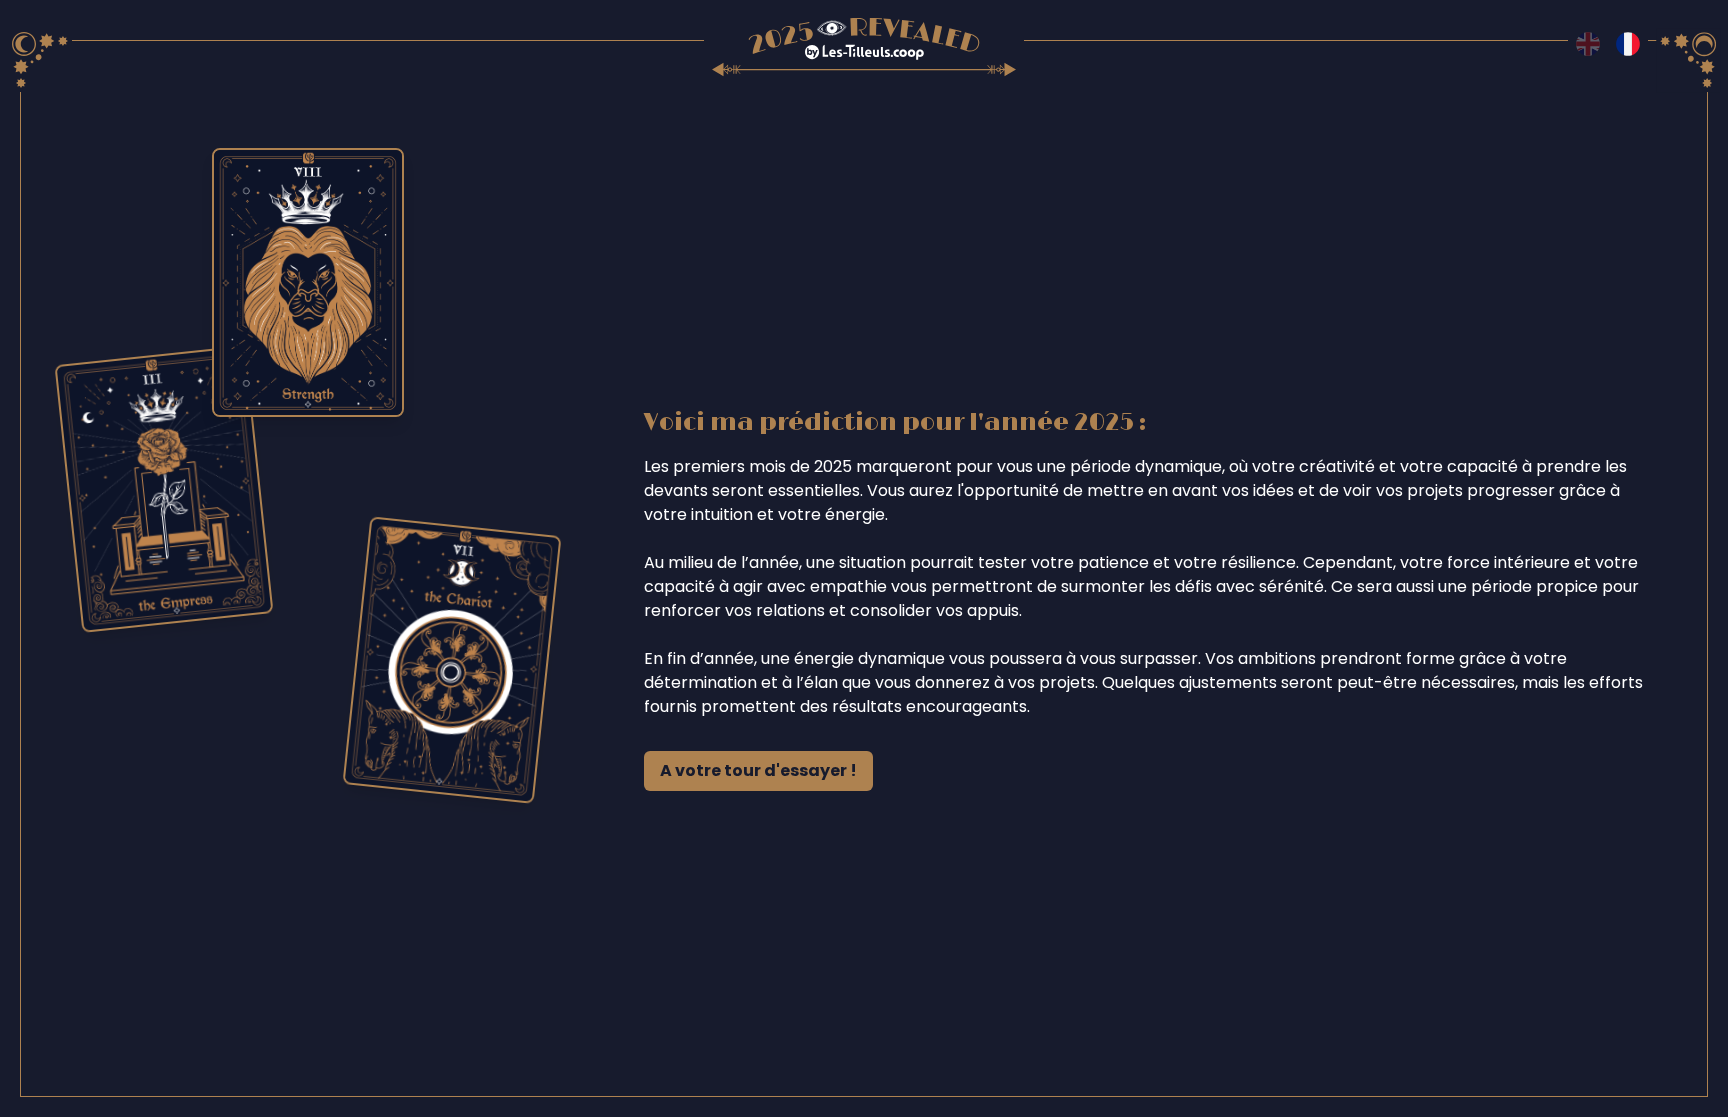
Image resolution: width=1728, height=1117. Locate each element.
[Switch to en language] (1588, 44)
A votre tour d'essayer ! (758, 770)
